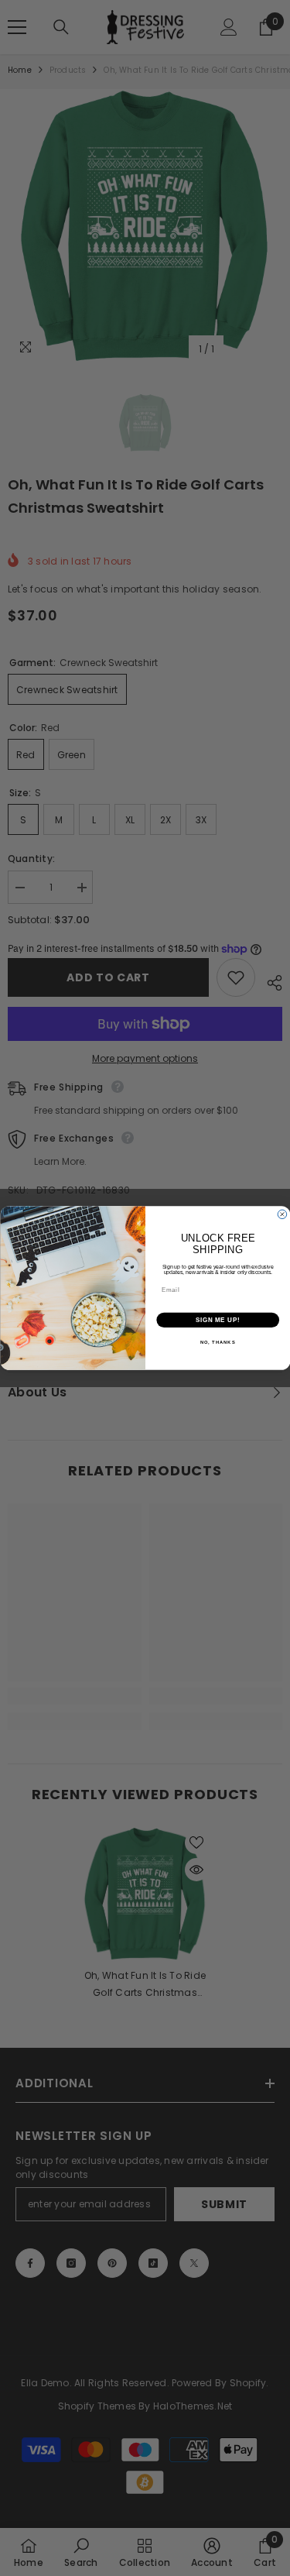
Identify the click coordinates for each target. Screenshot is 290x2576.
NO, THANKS (217, 1343)
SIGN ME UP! (217, 1320)
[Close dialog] (282, 1214)
